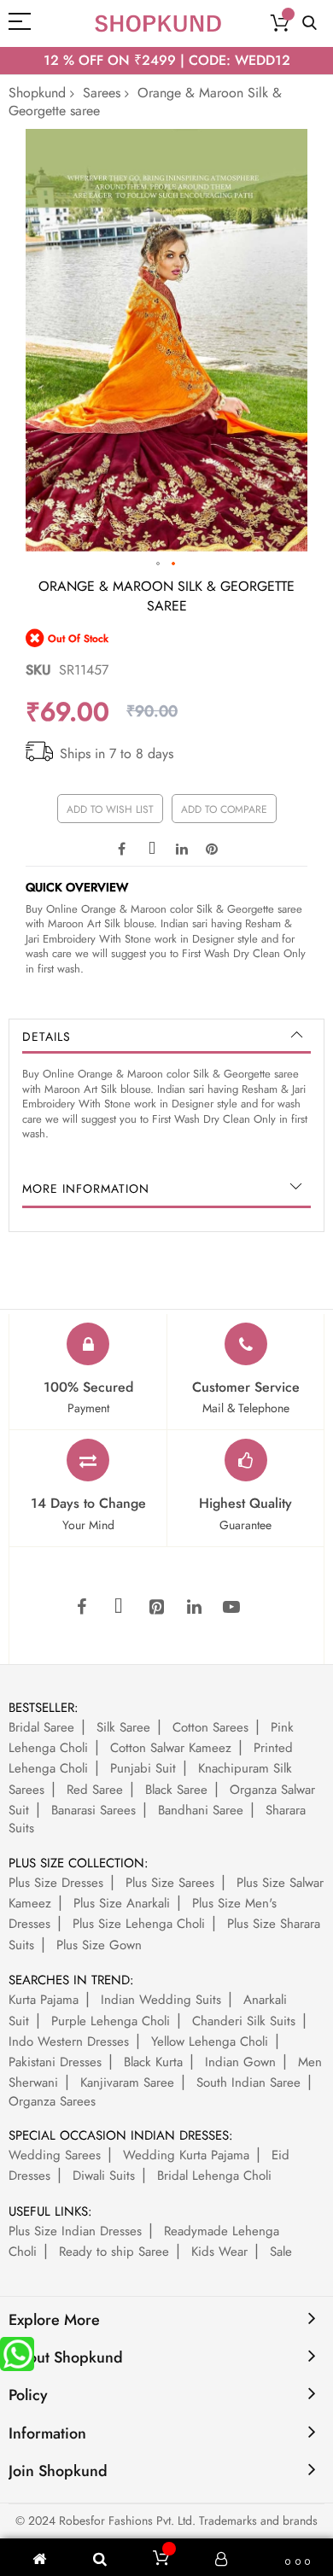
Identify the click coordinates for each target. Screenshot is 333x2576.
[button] (159, 564)
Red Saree (95, 1790)
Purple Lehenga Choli (111, 2021)
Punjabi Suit (143, 1768)
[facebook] (81, 1608)
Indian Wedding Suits (161, 2000)
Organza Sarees (52, 2101)
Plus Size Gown (99, 1945)
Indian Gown (240, 2062)
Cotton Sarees (210, 1727)
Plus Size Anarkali (122, 1903)
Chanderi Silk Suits (244, 2021)
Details (47, 1037)
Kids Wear (219, 2252)
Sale (281, 2252)
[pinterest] (156, 1608)
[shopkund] (158, 23)
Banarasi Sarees (93, 1810)
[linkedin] (194, 1608)
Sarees (102, 93)
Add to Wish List (110, 809)
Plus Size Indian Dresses (75, 2231)
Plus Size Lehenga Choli (139, 1924)
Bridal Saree (41, 1727)
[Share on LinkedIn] (182, 848)
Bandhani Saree (201, 1810)
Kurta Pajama (44, 2000)
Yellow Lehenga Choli (210, 2042)
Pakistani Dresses (55, 2062)
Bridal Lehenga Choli (214, 2176)
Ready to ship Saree (114, 2252)
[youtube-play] (231, 1608)
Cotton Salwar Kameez (171, 1748)
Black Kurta (153, 2062)
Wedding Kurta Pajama (186, 2155)
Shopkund (37, 93)
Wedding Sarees (55, 2155)
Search (310, 23)
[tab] (166, 1037)
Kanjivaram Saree (127, 2082)
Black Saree (176, 1790)
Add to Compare (224, 809)
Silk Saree (123, 1727)
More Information (86, 1189)
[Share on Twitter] (152, 848)
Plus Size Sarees (170, 1883)
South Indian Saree (248, 2082)
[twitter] (119, 1608)
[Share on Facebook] (122, 848)
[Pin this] (212, 848)
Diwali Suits (104, 2176)
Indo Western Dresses (69, 2042)
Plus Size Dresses (56, 1883)
